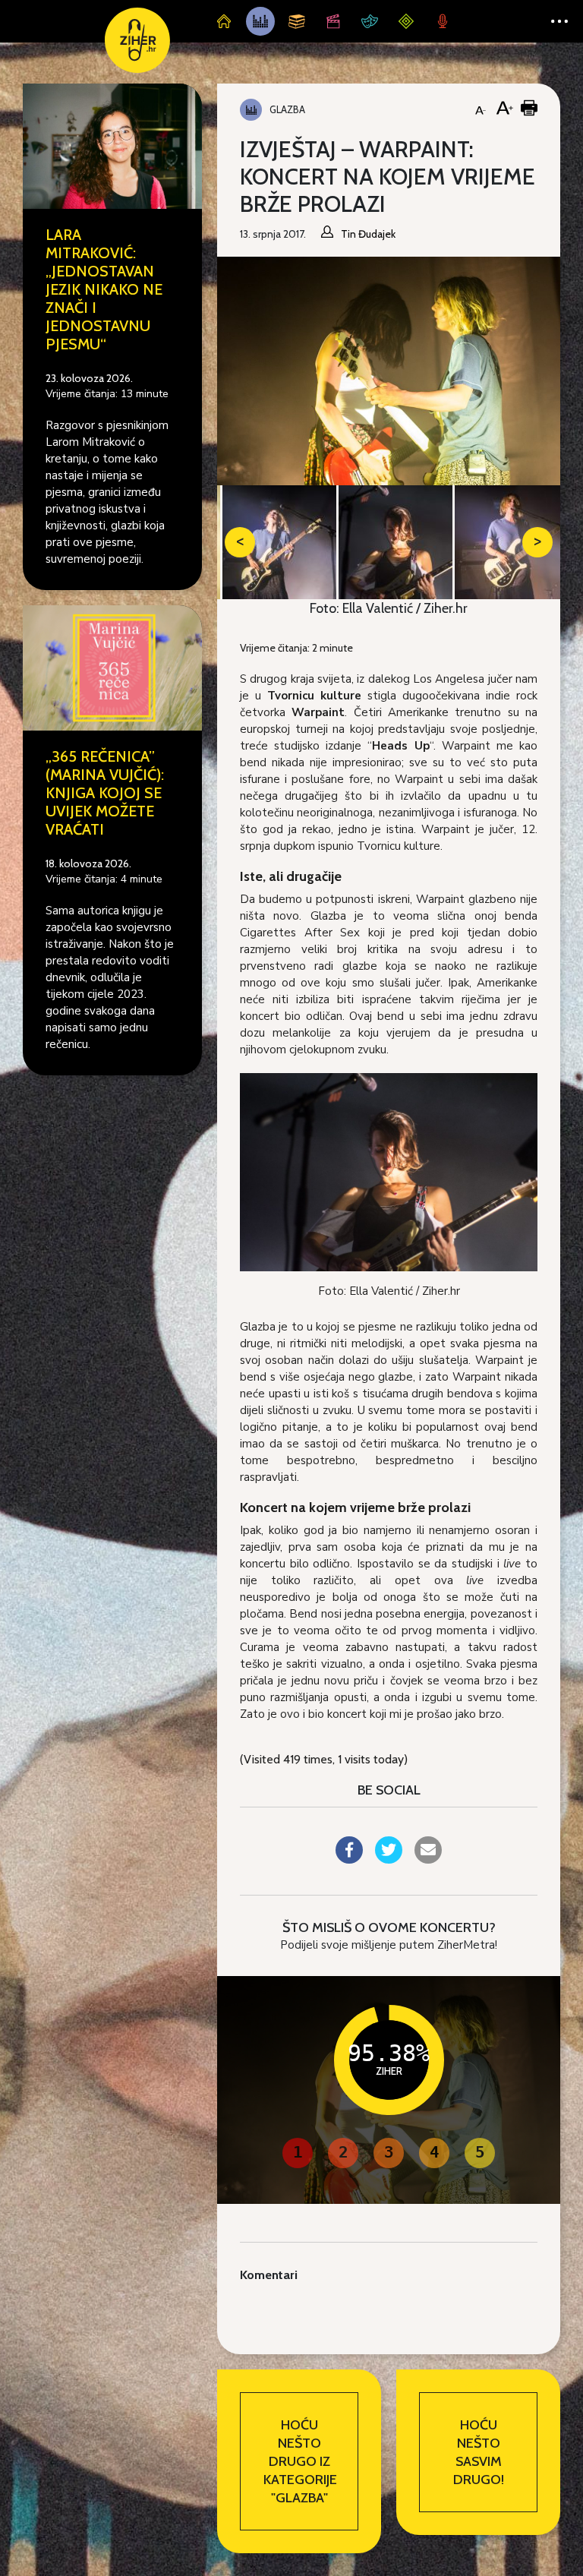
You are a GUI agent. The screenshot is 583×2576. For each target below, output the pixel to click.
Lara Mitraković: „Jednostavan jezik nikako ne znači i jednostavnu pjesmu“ (104, 289)
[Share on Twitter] (389, 1859)
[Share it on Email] (428, 1859)
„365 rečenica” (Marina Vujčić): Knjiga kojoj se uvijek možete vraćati (105, 793)
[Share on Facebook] (349, 1859)
